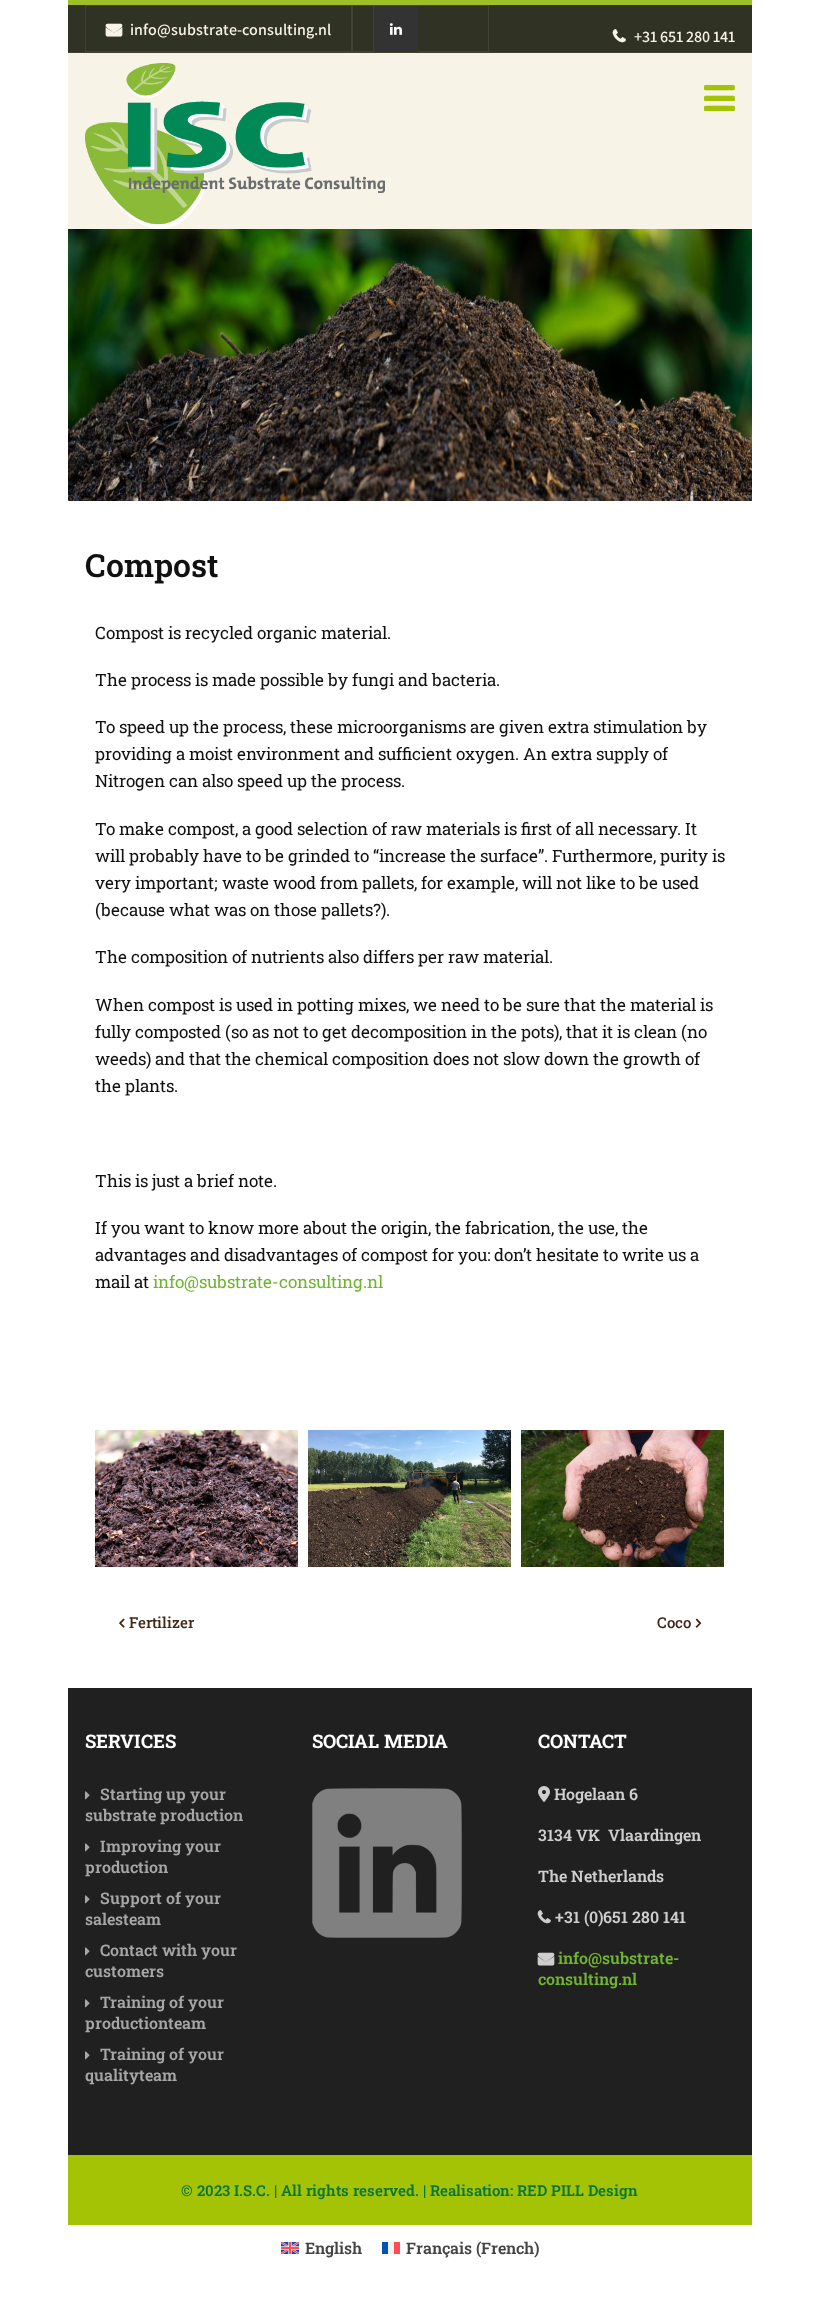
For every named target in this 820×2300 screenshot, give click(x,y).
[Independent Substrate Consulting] (235, 146)
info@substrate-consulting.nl (268, 1281)
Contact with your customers (161, 1960)
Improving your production (153, 1856)
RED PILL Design (577, 2190)
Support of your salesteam (153, 1908)
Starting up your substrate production (164, 1804)
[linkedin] (395, 29)
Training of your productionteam (154, 2012)
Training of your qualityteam (154, 2064)
